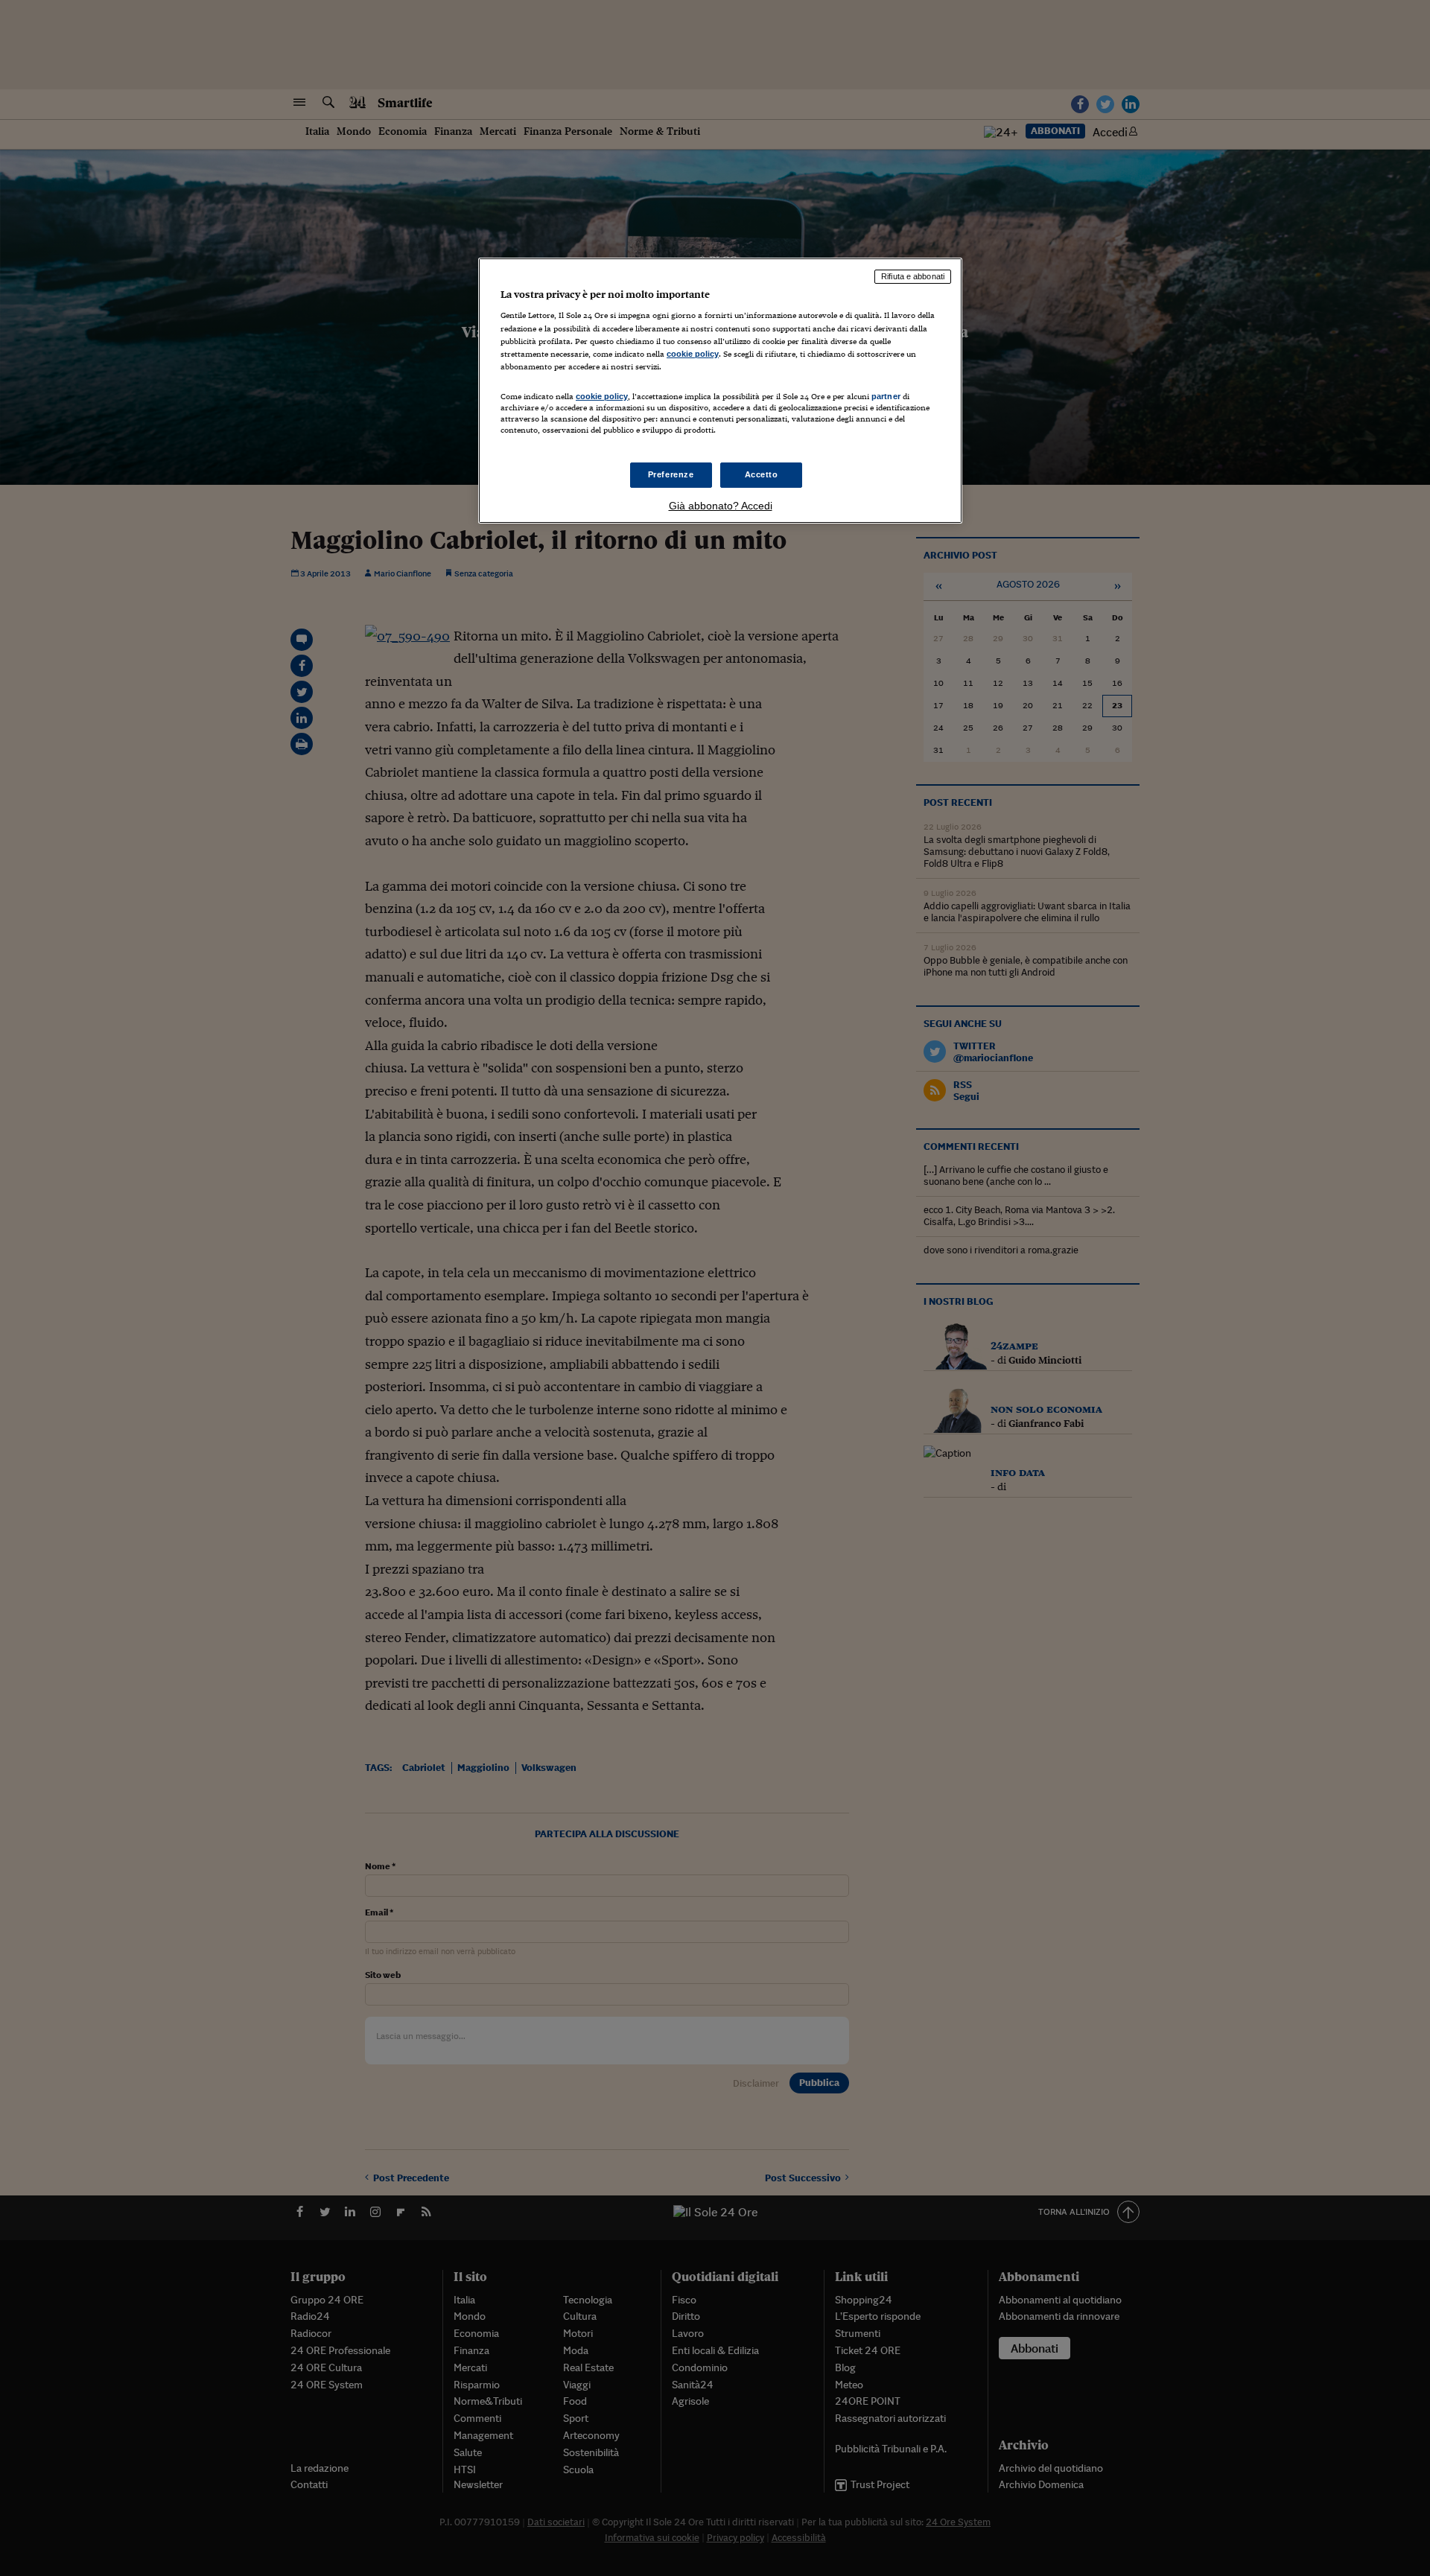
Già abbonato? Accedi (721, 506)
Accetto (762, 474)
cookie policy (693, 354)
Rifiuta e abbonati (913, 276)
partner (886, 396)
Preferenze (671, 474)
